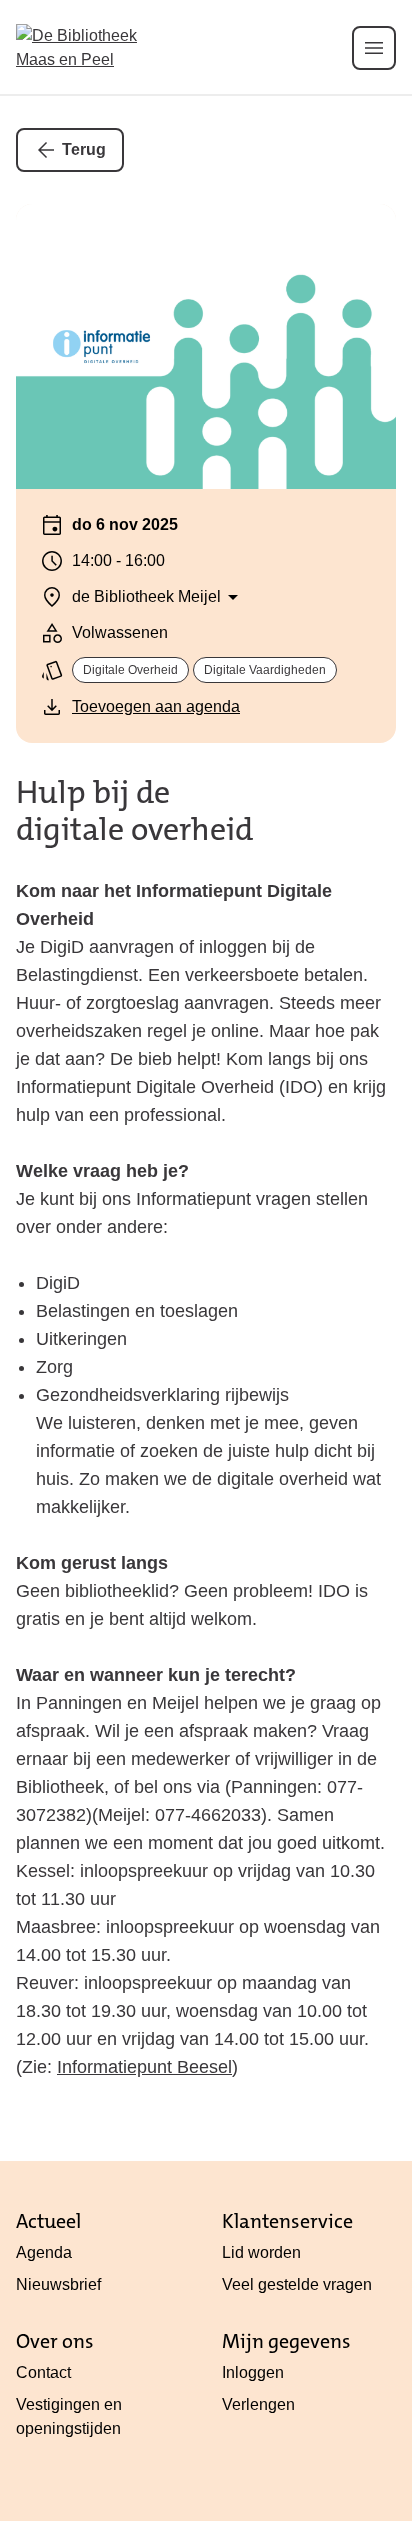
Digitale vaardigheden (265, 670)
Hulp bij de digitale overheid (134, 811)
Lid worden (261, 2252)
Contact (43, 2372)
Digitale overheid (130, 670)
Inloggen (253, 2372)
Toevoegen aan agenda (156, 706)
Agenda (44, 2252)
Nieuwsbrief (58, 2284)
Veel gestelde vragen (297, 2284)
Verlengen (258, 2404)
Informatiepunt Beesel (144, 2067)
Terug (84, 149)
